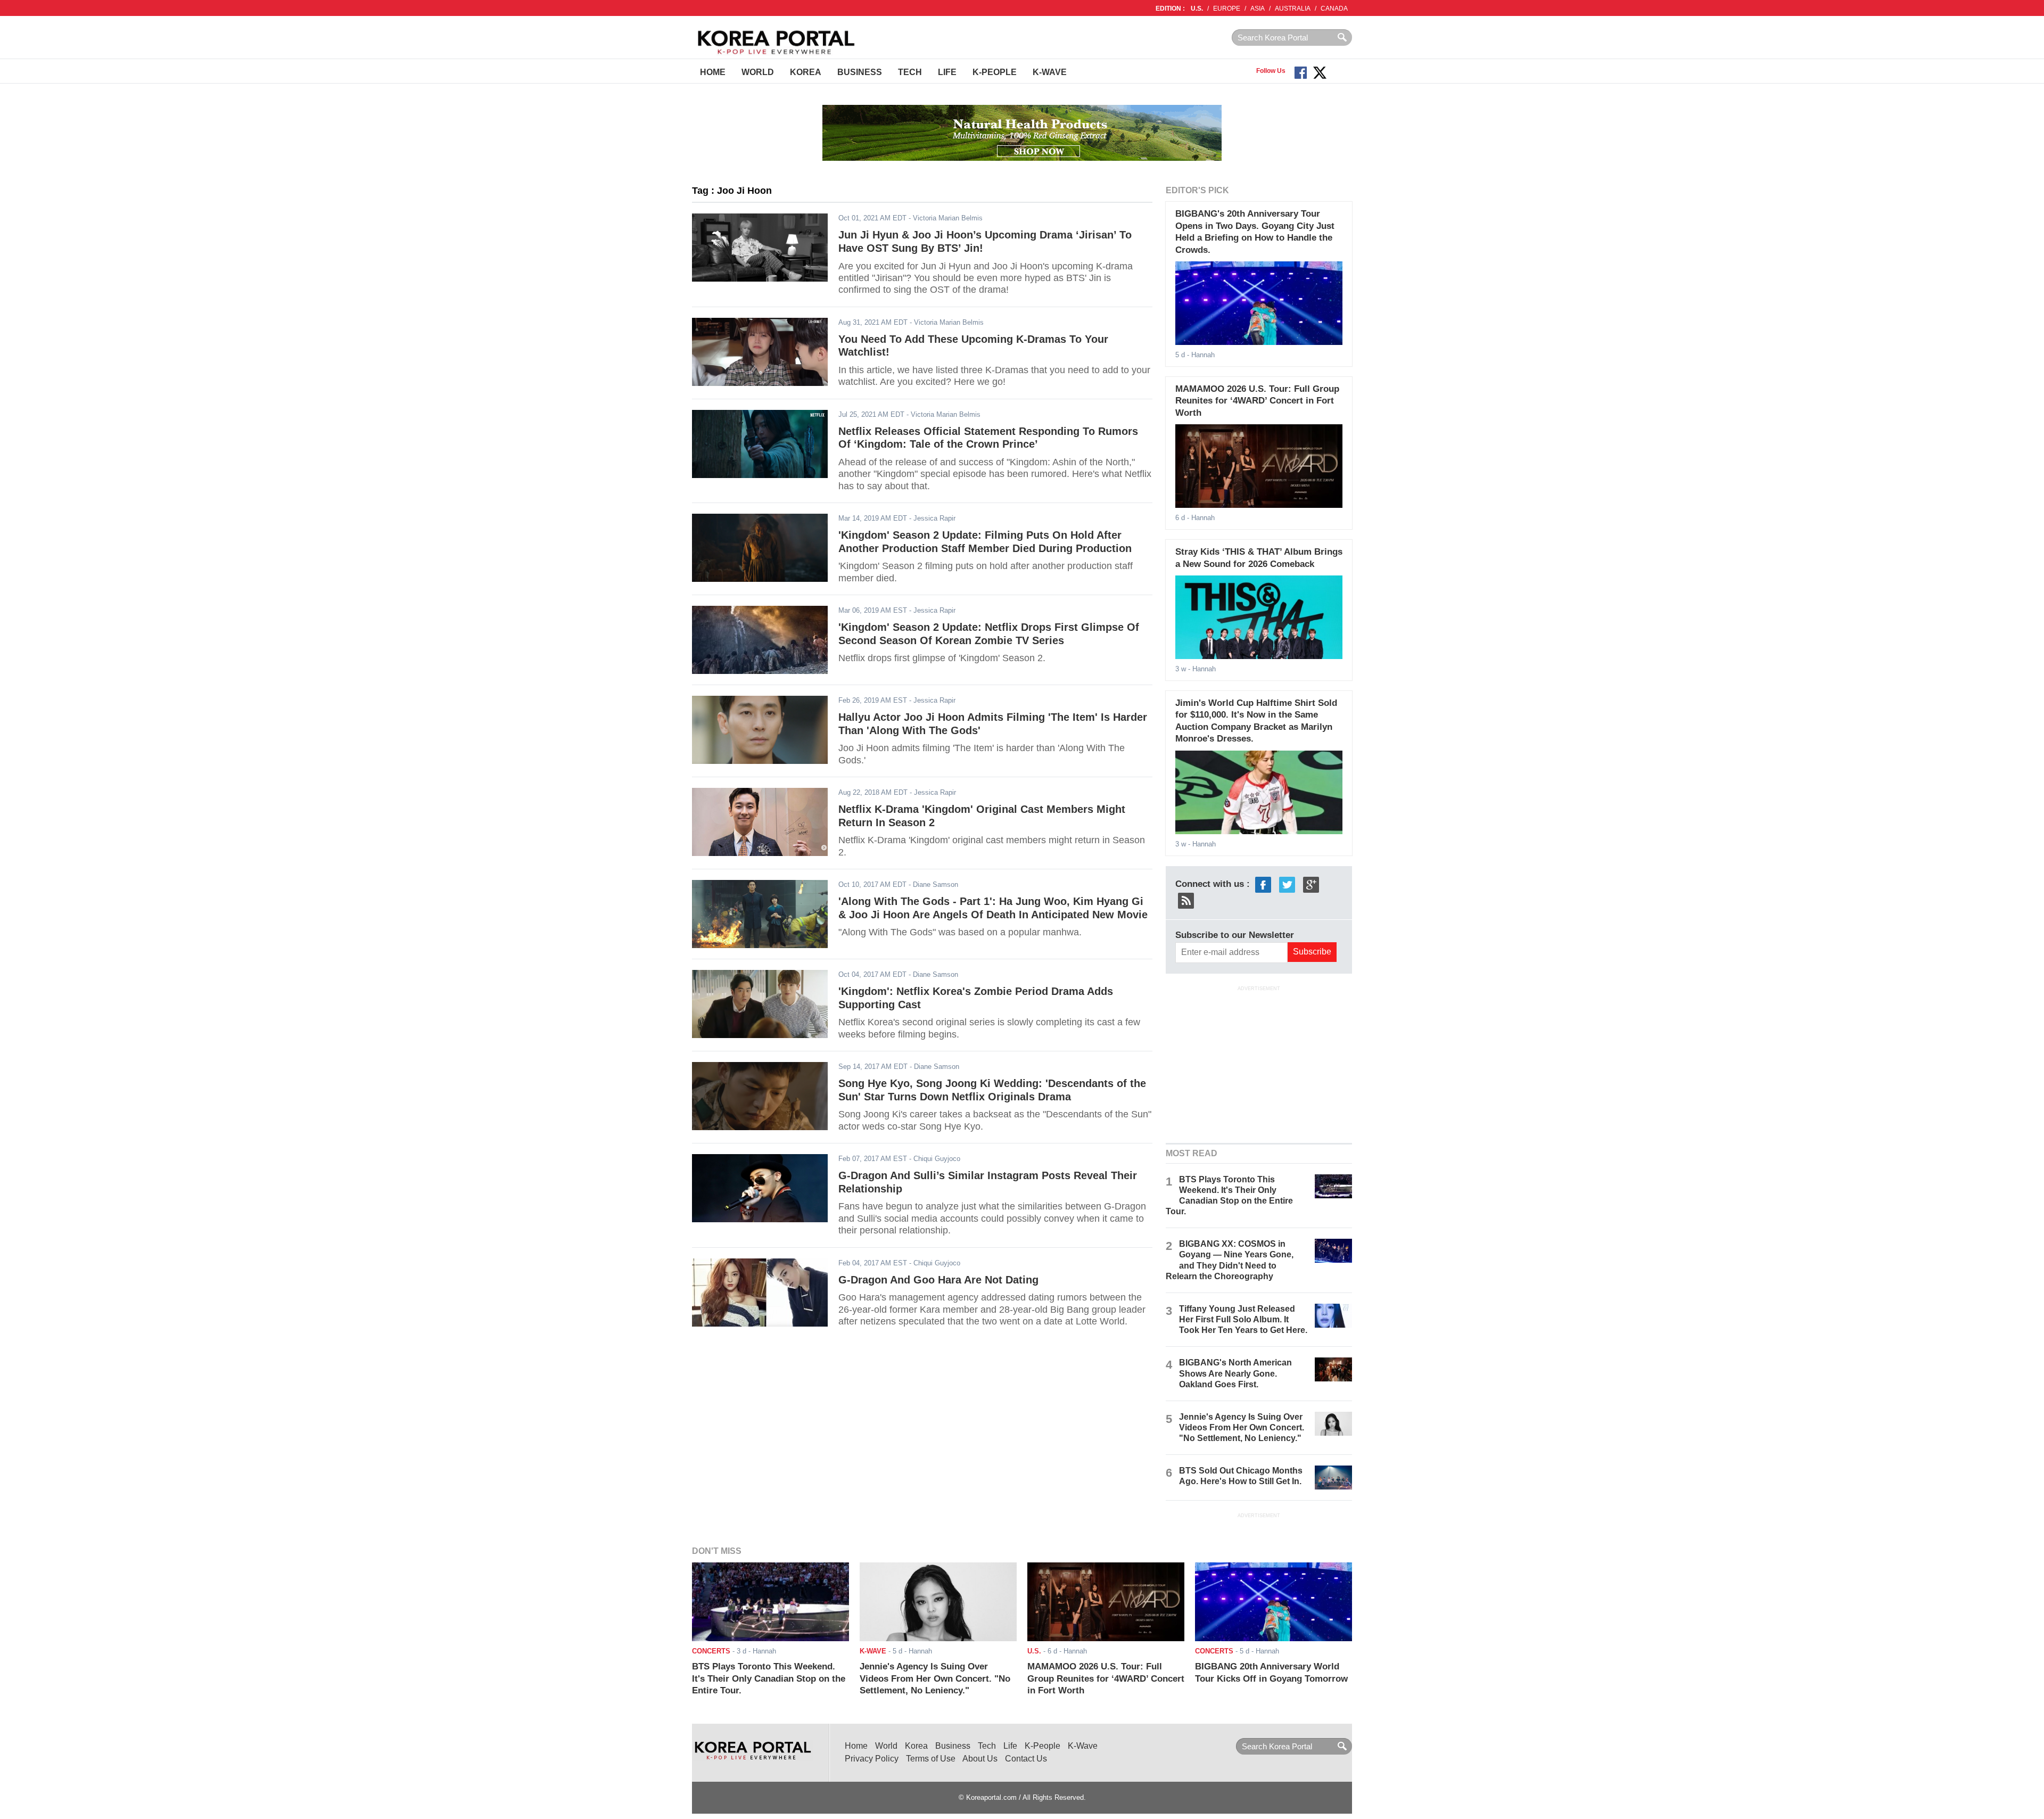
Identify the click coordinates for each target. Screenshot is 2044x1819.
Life (947, 72)
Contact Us (1026, 1759)
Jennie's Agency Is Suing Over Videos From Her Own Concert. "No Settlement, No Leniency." (1242, 1427)
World (758, 72)
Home (713, 72)
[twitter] (1287, 884)
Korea (806, 72)
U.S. (1197, 9)
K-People (995, 72)
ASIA (1258, 9)
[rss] (1186, 900)
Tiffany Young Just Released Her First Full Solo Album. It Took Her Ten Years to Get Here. (1243, 1319)
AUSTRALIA (1293, 9)
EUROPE (1227, 9)
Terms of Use (931, 1759)
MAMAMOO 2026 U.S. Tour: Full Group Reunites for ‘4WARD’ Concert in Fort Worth (1257, 401)
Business (860, 72)
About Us (980, 1759)
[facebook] (1263, 884)
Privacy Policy (872, 1759)
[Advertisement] (1259, 1063)
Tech (910, 72)
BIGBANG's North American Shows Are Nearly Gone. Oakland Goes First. (1235, 1373)
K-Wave (1050, 72)
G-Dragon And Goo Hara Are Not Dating (938, 1280)
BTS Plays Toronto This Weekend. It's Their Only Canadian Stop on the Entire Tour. (769, 1678)
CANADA (1334, 9)
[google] (1311, 884)
